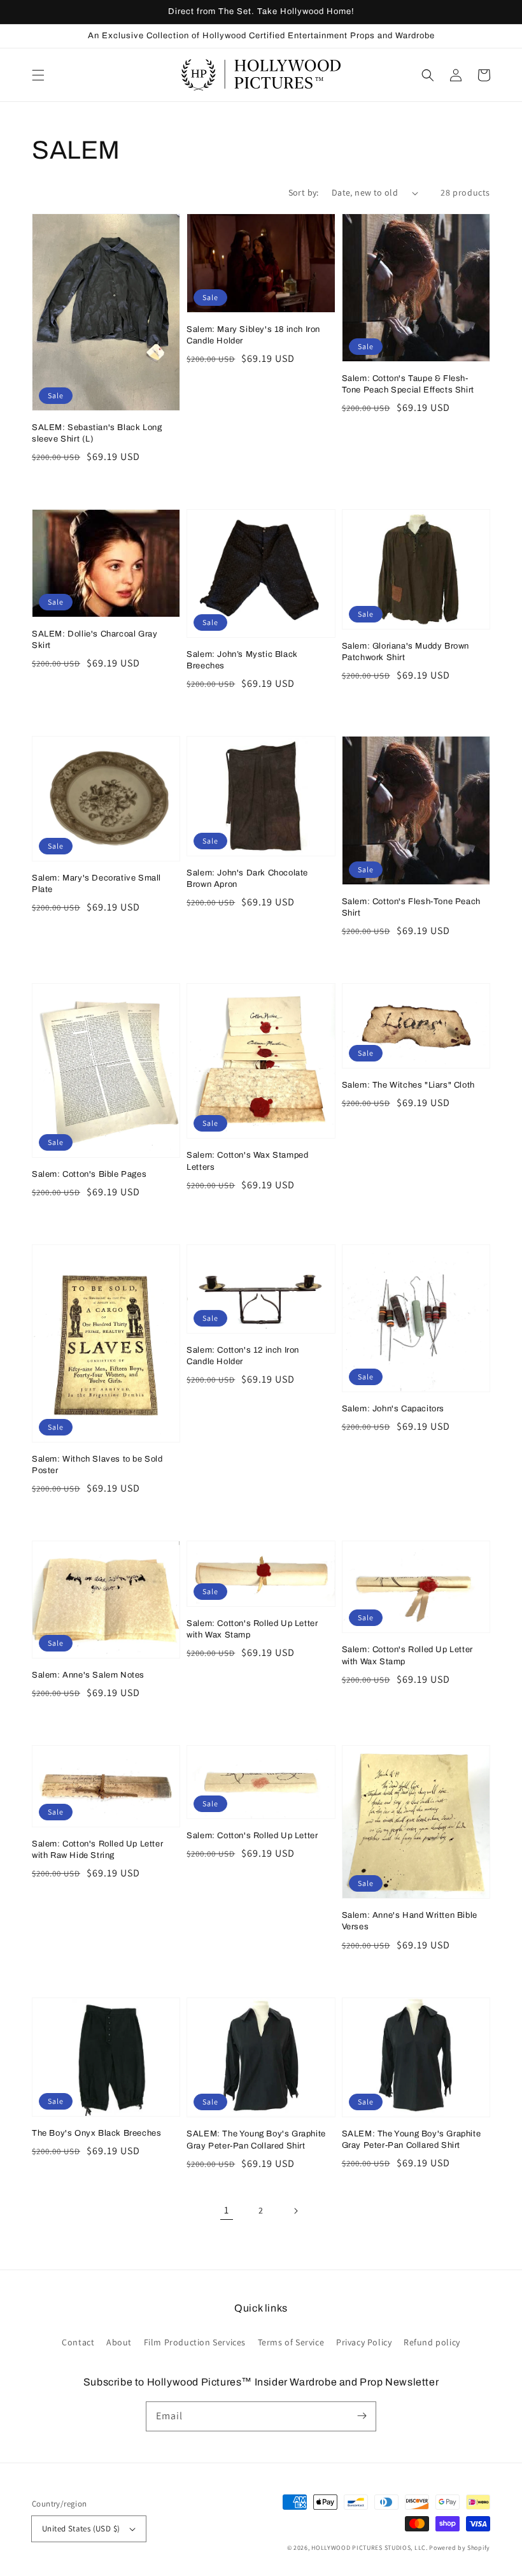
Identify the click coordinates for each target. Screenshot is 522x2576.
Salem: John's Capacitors (393, 1409)
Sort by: (304, 192)
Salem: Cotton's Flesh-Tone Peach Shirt (411, 907)
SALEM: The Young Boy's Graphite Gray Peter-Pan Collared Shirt (256, 2140)
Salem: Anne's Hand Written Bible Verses (410, 1921)
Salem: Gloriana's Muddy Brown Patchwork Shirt (406, 652)
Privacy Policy (364, 2342)
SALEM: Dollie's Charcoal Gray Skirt (95, 640)
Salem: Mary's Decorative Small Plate (96, 884)
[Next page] (295, 2211)
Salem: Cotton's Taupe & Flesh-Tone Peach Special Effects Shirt (408, 384)
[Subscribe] (362, 2416)
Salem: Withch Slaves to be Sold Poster (97, 1465)
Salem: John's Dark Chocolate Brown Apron (247, 879)
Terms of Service (291, 2342)
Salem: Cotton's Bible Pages (89, 1174)
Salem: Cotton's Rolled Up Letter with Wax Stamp (252, 1629)
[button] (38, 75)
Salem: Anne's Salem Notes (88, 1675)
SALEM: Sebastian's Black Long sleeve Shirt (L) (97, 433)
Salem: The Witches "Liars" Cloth (408, 1085)
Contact (78, 2342)
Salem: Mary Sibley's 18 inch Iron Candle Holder (253, 335)
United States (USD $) (81, 2529)
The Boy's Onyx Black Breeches (96, 2133)
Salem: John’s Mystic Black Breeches (242, 660)
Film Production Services (195, 2342)
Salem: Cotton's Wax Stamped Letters (247, 1161)
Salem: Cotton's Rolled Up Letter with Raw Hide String (97, 1850)
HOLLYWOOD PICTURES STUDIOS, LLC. (369, 2548)
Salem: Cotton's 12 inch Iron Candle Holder (243, 1356)
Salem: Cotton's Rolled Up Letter (252, 1836)
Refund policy (432, 2342)
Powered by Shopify (460, 2548)
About (119, 2342)
